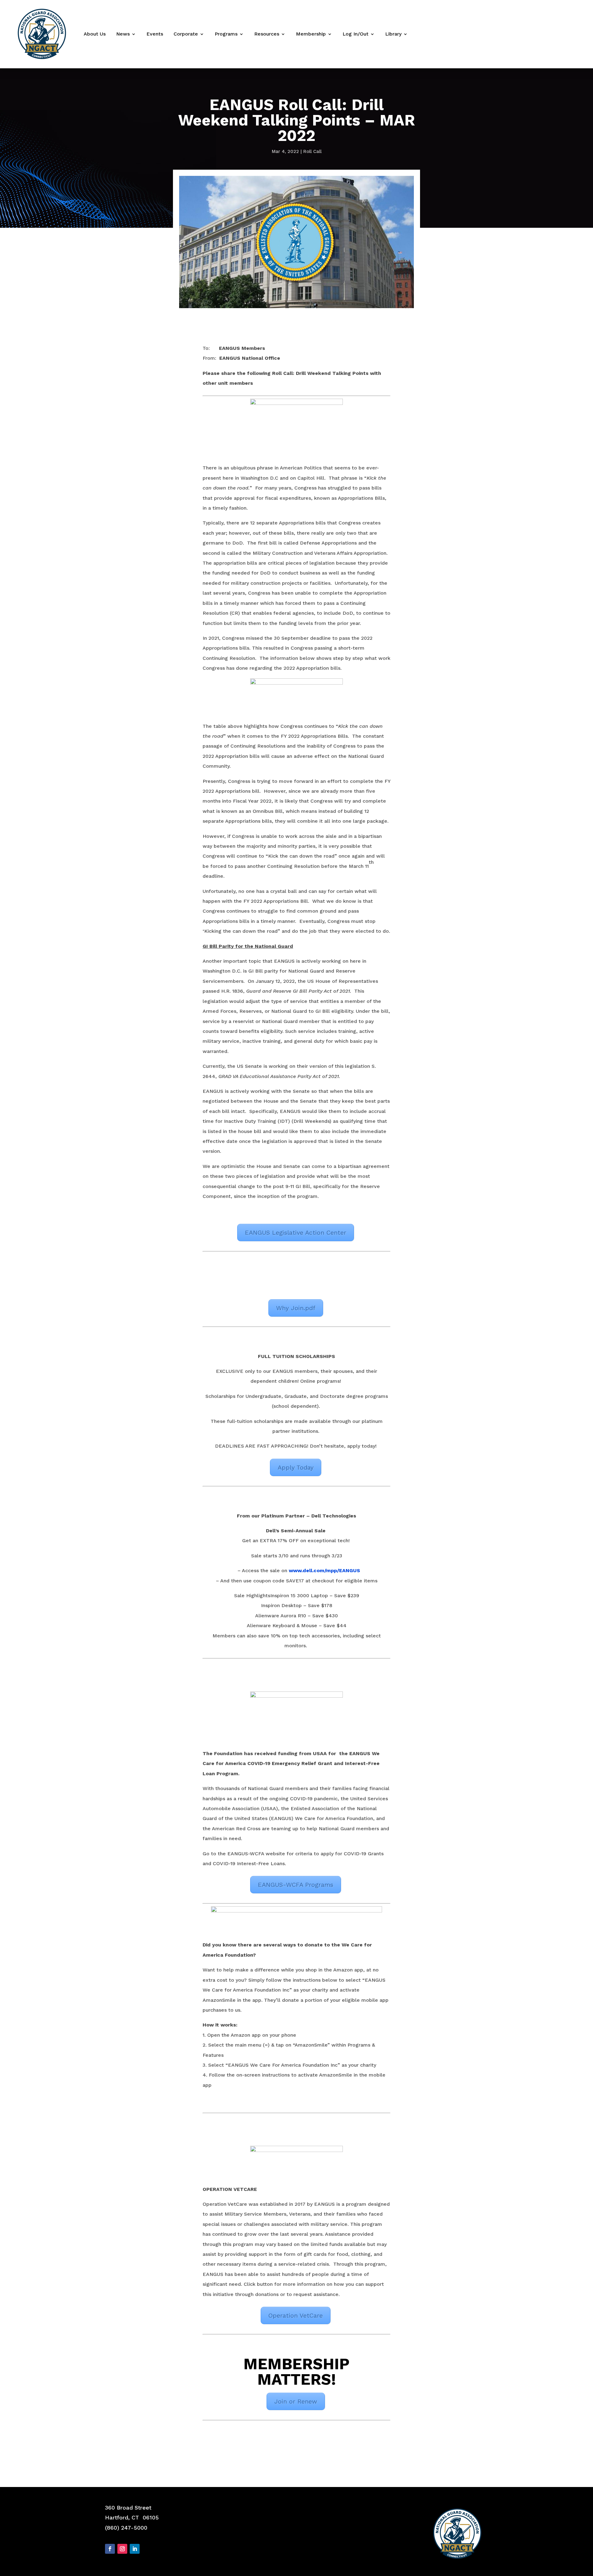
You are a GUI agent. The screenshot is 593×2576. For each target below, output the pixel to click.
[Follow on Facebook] (110, 2549)
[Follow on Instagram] (122, 2549)
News (123, 34)
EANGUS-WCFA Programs (296, 1885)
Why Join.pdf (296, 1308)
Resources (267, 34)
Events (155, 34)
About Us (95, 34)
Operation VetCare (296, 2315)
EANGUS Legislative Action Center (296, 1233)
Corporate (186, 34)
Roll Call (312, 151)
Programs (226, 34)
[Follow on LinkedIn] (135, 2549)
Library (393, 34)
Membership (311, 34)
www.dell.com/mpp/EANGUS (324, 1570)
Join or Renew (296, 2401)
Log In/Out (355, 34)
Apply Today (296, 1467)
